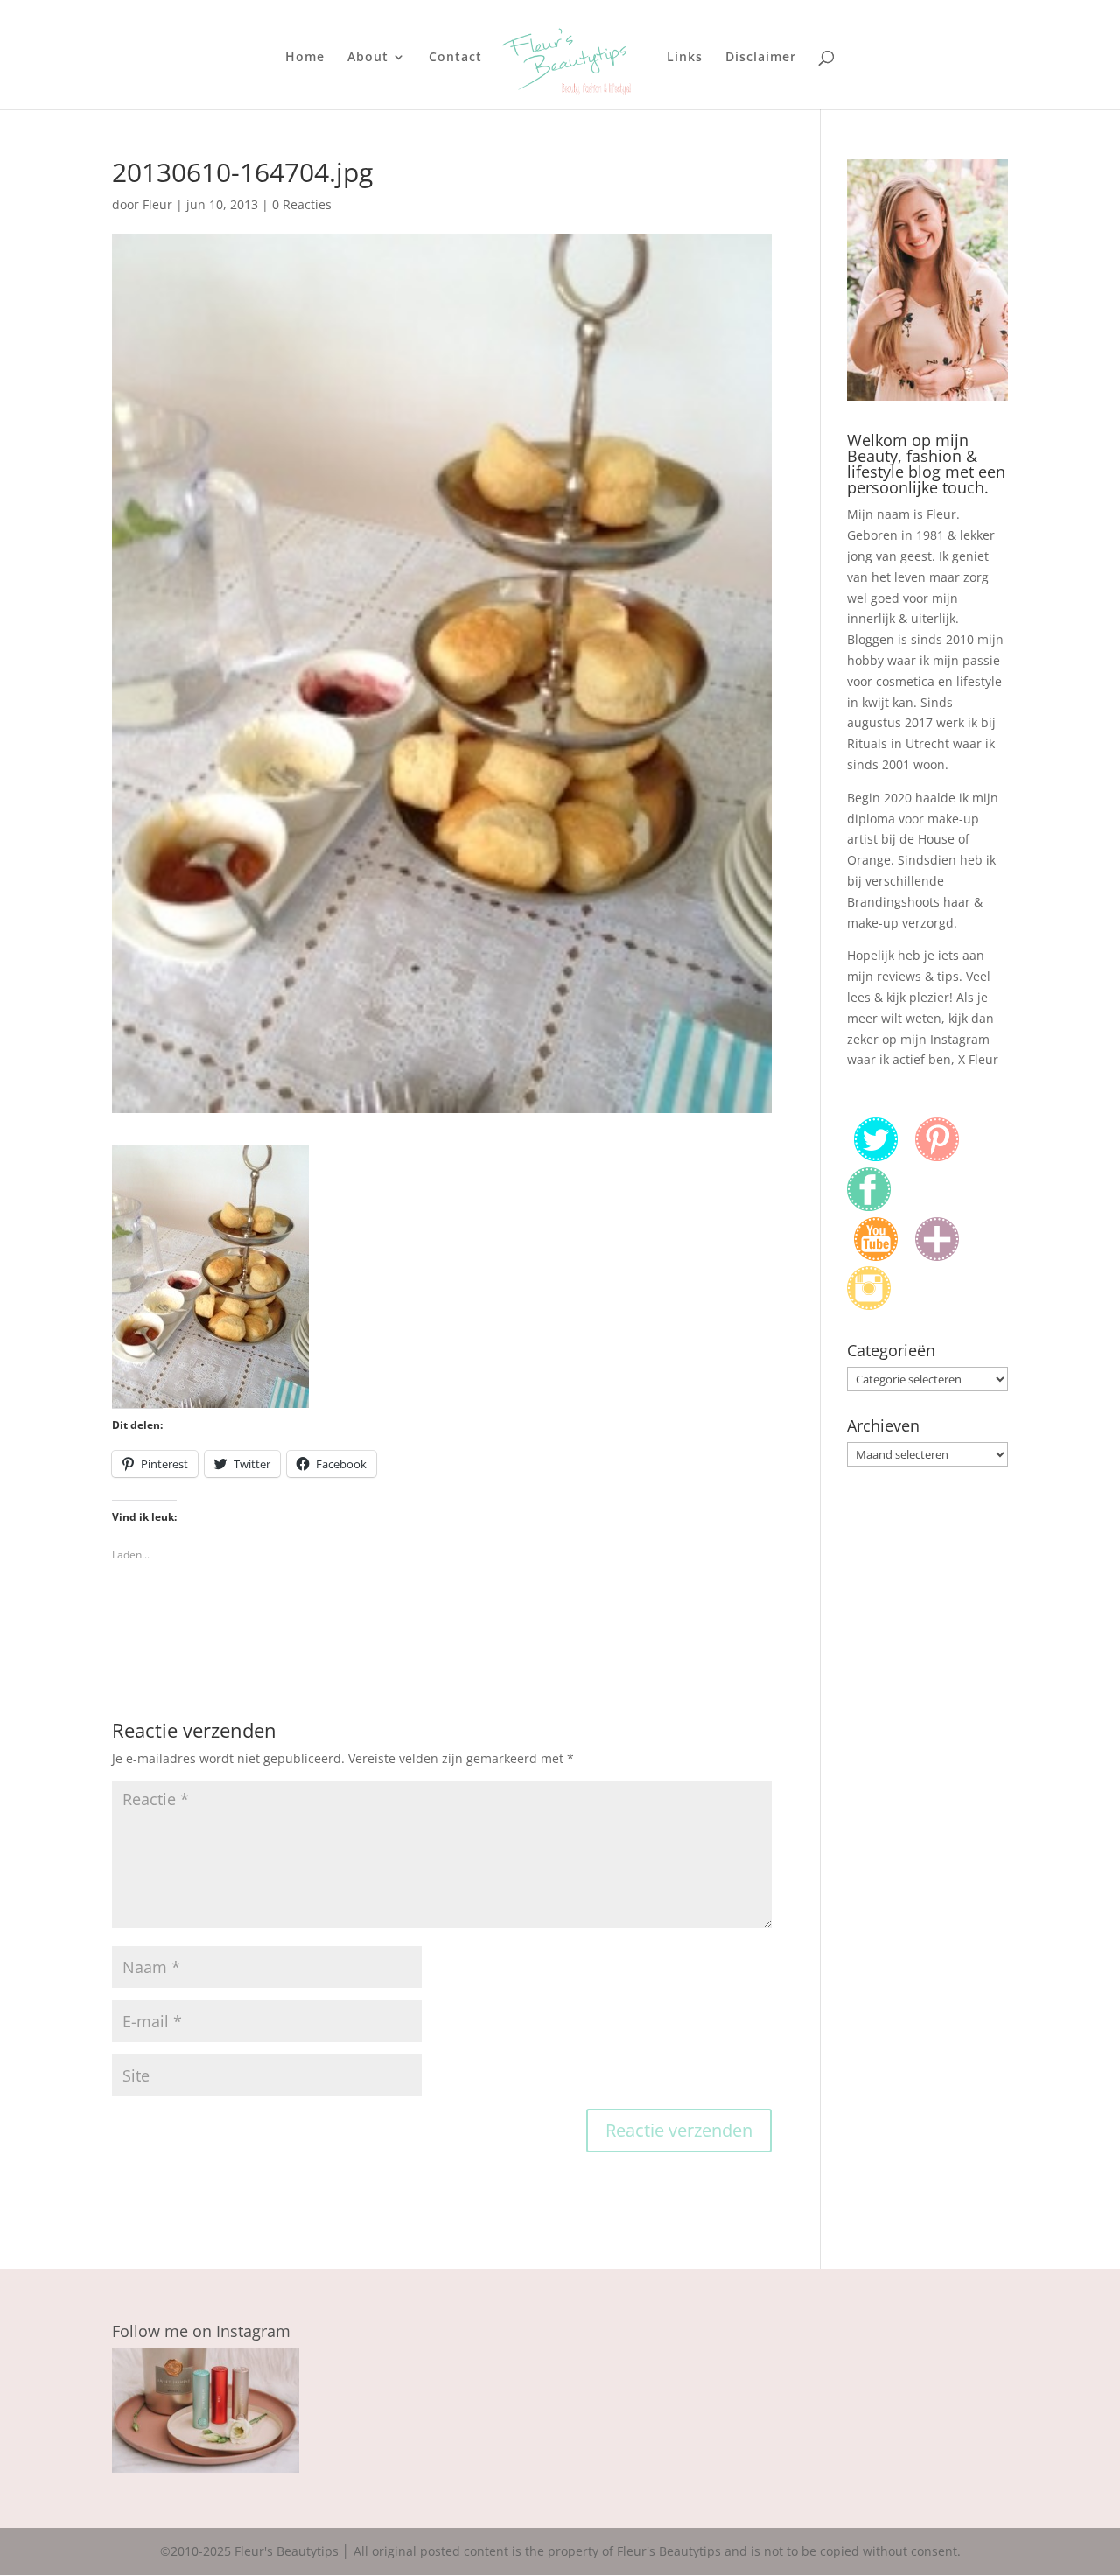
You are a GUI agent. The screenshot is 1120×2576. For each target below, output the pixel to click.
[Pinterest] (937, 1156)
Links (685, 58)
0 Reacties (302, 204)
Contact (455, 58)
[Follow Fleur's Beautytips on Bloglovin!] (937, 1256)
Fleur (157, 204)
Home (305, 58)
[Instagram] (869, 1305)
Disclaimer (761, 58)
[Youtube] (876, 1256)
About (368, 58)
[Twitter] (876, 1156)
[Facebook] (869, 1206)
